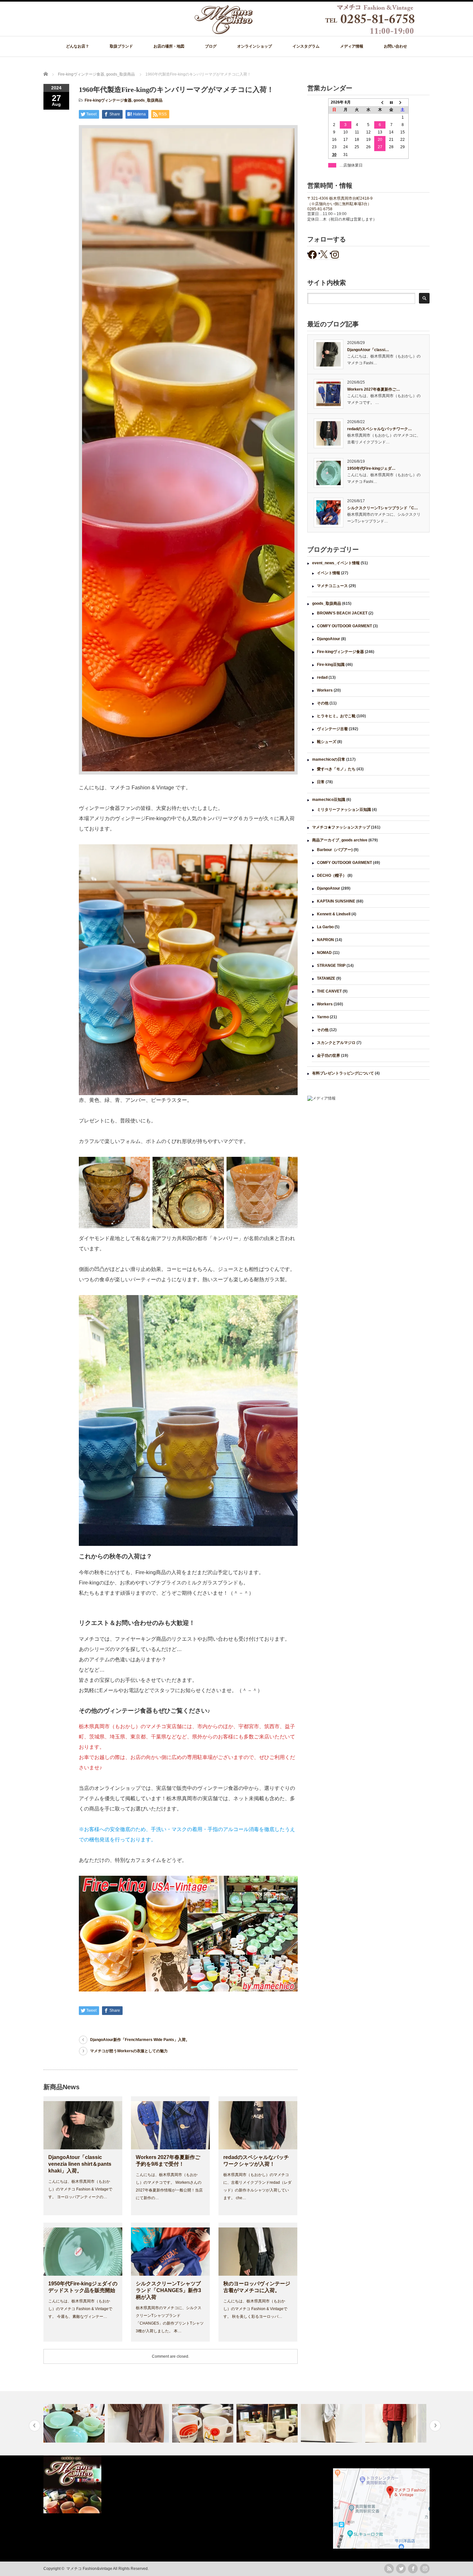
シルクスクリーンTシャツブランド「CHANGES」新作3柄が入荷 (168, 2290)
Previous (35, 2426)
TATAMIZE (326, 978)
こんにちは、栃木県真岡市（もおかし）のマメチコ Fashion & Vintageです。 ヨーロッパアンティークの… (80, 2189)
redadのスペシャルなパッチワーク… (380, 429)
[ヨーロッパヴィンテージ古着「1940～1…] (75, 2423)
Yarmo (323, 1017)
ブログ (211, 46)
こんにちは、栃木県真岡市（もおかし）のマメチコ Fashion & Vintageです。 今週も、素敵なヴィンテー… (80, 2309)
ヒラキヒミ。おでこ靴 (336, 716)
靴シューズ (327, 742)
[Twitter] (401, 2569)
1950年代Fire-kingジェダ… (371, 468)
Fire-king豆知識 (331, 665)
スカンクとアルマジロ (336, 1043)
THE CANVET (329, 991)
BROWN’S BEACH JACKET (342, 613)
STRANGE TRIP (331, 966)
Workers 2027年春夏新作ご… (374, 389)
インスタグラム (306, 46)
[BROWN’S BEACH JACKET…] (332, 2423)
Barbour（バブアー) (335, 850)
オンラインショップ (255, 46)
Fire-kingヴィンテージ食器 (108, 100)
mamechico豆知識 (329, 800)
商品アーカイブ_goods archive (340, 840)
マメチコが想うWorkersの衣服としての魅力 (129, 2051)
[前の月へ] (380, 103)
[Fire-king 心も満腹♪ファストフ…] (139, 2423)
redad (322, 677)
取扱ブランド (121, 46)
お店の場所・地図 (169, 46)
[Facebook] (413, 2569)
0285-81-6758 (320, 209)
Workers (325, 690)
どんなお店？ (78, 46)
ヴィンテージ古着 (332, 729)
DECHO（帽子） (332, 875)
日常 (321, 782)
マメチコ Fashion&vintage (89, 2569)
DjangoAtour (329, 639)
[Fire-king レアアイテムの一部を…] (204, 2423)
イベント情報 (329, 573)
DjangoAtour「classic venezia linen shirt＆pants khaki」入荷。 (80, 2164)
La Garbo (325, 927)
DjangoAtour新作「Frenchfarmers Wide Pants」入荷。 (140, 2040)
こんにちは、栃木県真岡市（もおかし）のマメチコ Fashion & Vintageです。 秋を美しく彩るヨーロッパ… (255, 2309)
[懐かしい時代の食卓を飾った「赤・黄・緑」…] (397, 2423)
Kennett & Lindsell (334, 914)
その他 (323, 703)
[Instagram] (425, 2569)
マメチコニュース (332, 586)
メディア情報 (352, 46)
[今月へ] (391, 103)
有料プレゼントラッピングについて (343, 1073)
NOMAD (324, 953)
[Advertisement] (368, 1159)
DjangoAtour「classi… (368, 350)
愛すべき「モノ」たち (336, 769)
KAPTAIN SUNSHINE (336, 901)
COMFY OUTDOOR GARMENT (344, 626)
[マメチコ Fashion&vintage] (305, 33)
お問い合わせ (395, 46)
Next (435, 2426)
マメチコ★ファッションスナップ (341, 827)
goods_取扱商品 (148, 100)
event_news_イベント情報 (336, 563)
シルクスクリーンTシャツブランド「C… (383, 508)
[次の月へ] (403, 103)
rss (389, 2569)
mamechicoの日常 (329, 759)
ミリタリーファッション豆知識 (344, 810)
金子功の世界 (329, 1056)
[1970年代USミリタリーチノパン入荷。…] (268, 2423)
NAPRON (325, 940)
